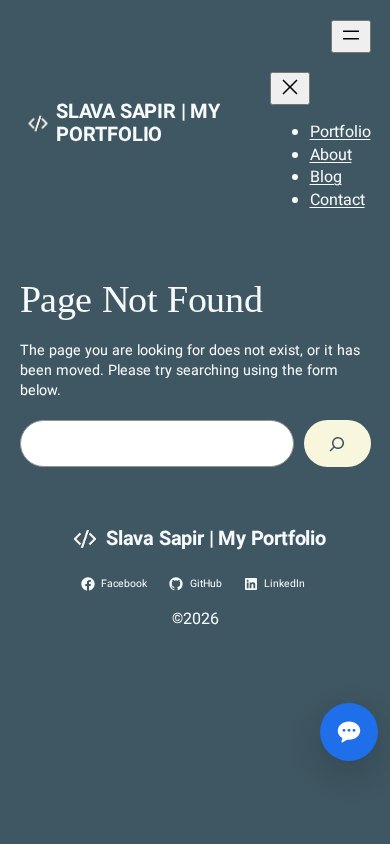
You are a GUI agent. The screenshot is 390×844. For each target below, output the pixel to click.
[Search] (337, 443)
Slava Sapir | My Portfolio (138, 123)
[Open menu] (351, 36)
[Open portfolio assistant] (349, 732)
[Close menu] (290, 88)
